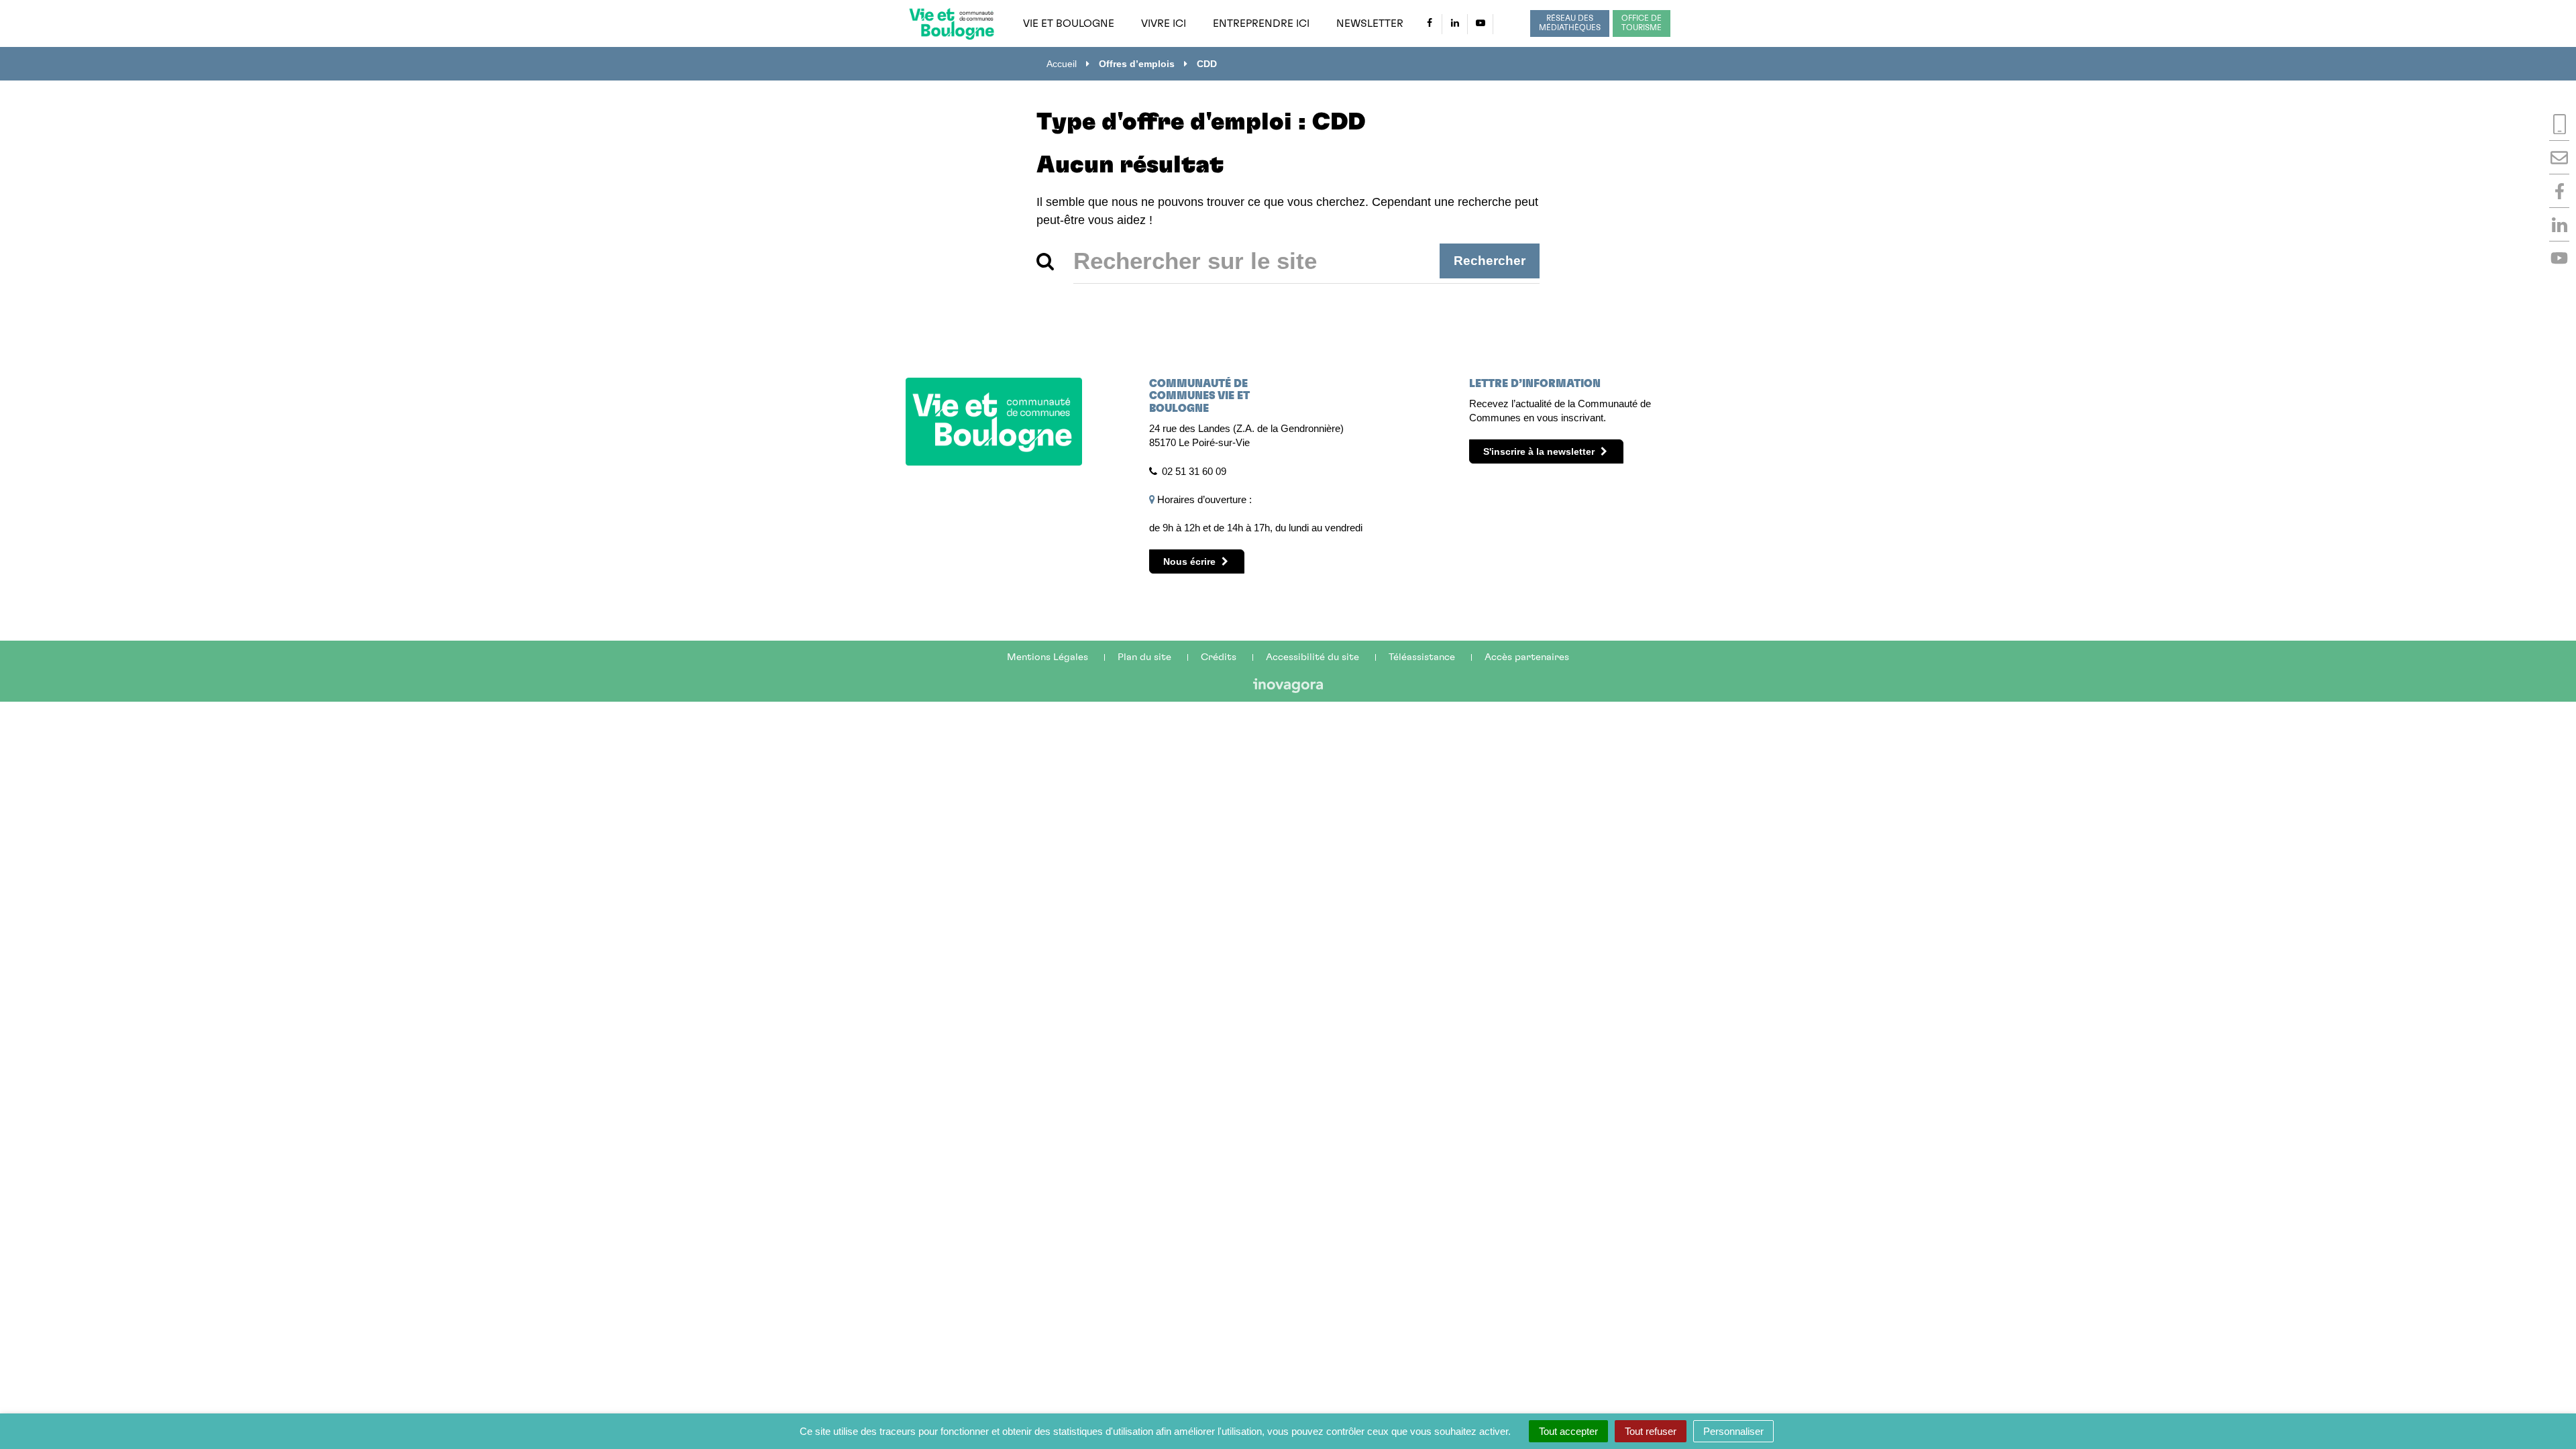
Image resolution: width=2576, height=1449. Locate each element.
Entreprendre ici (1261, 23)
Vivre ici (1164, 23)
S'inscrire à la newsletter (1540, 451)
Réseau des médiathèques (1570, 23)
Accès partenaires (1527, 657)
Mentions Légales (1048, 657)
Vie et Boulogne (1069, 23)
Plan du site (1144, 657)
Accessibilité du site (1312, 657)
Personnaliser (1733, 1431)
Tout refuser (1651, 1431)
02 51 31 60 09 (1194, 471)
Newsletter (1370, 23)
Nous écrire (1191, 561)
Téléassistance (1422, 657)
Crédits (1219, 657)
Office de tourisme (1642, 23)
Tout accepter (1568, 1431)
